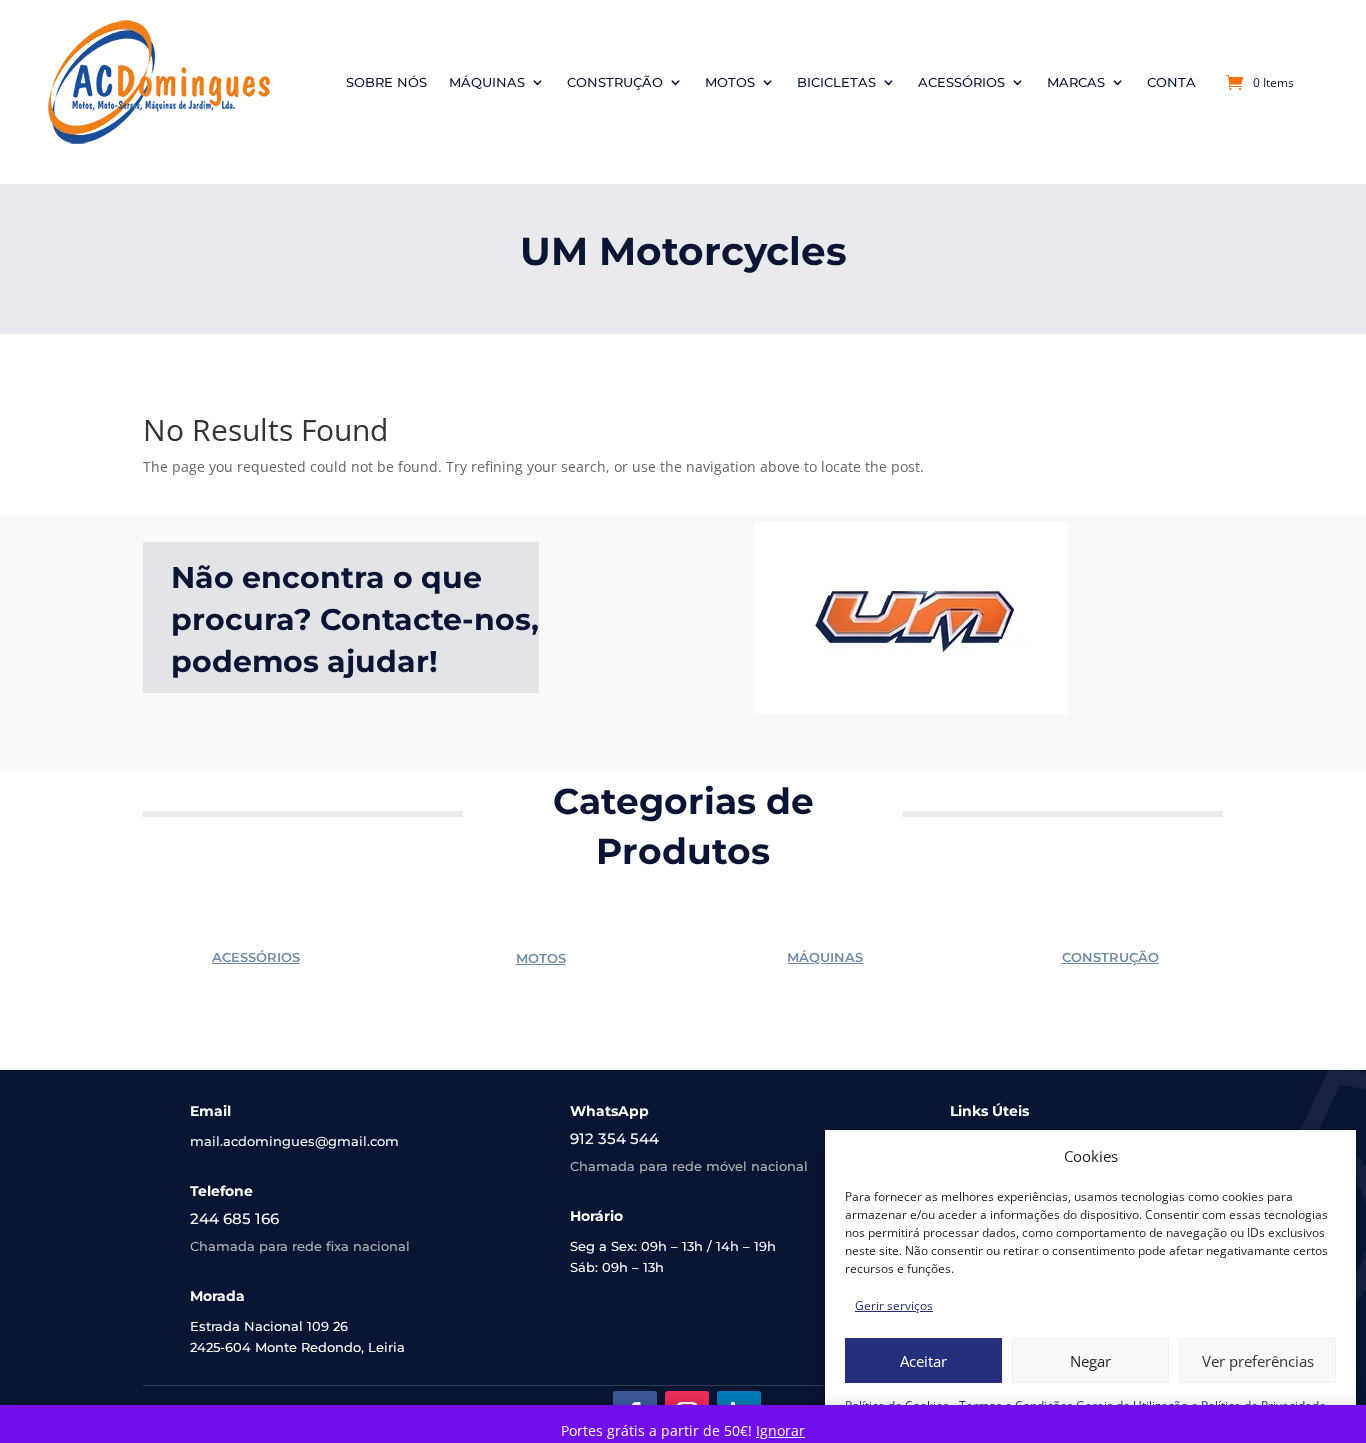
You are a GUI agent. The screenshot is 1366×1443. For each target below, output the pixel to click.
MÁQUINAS (825, 957)
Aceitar (923, 1361)
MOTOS (541, 958)
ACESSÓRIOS (256, 957)
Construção (615, 82)
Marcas (1076, 82)
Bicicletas (836, 82)
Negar (1090, 1361)
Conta (1171, 82)
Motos (730, 82)
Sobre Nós (386, 82)
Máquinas (487, 82)
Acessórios (961, 82)
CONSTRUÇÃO (1110, 957)
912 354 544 (614, 1138)
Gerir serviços (894, 1305)
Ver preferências (1258, 1361)
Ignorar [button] (780, 1430)
